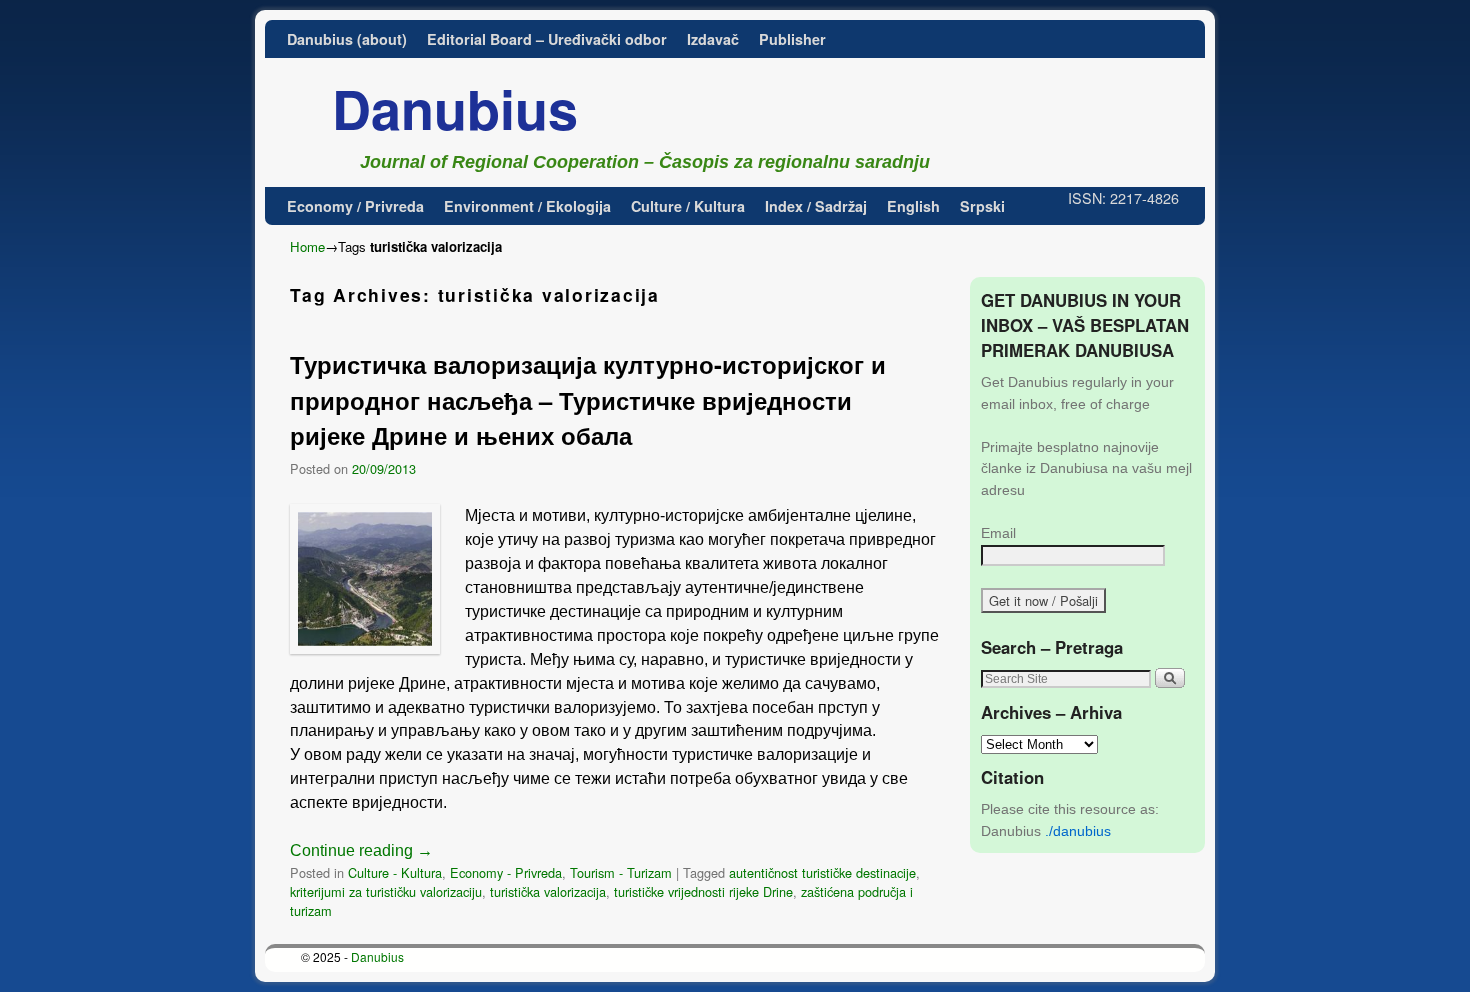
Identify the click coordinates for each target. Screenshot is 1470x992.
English (913, 206)
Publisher (792, 39)
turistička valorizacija (548, 891)
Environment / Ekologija (527, 206)
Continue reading (361, 850)
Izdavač (713, 39)
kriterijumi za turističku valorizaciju (386, 891)
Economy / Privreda (355, 206)
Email (998, 533)
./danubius (1078, 831)
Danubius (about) (347, 39)
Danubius (455, 108)
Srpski (982, 206)
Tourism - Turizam (621, 872)
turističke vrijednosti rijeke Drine (703, 891)
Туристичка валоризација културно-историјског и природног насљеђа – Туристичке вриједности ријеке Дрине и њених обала (588, 400)
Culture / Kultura (688, 206)
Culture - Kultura (395, 872)
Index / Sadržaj (816, 206)
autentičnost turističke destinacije (822, 872)
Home (307, 246)
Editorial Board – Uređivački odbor (547, 39)
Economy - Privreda (506, 872)
